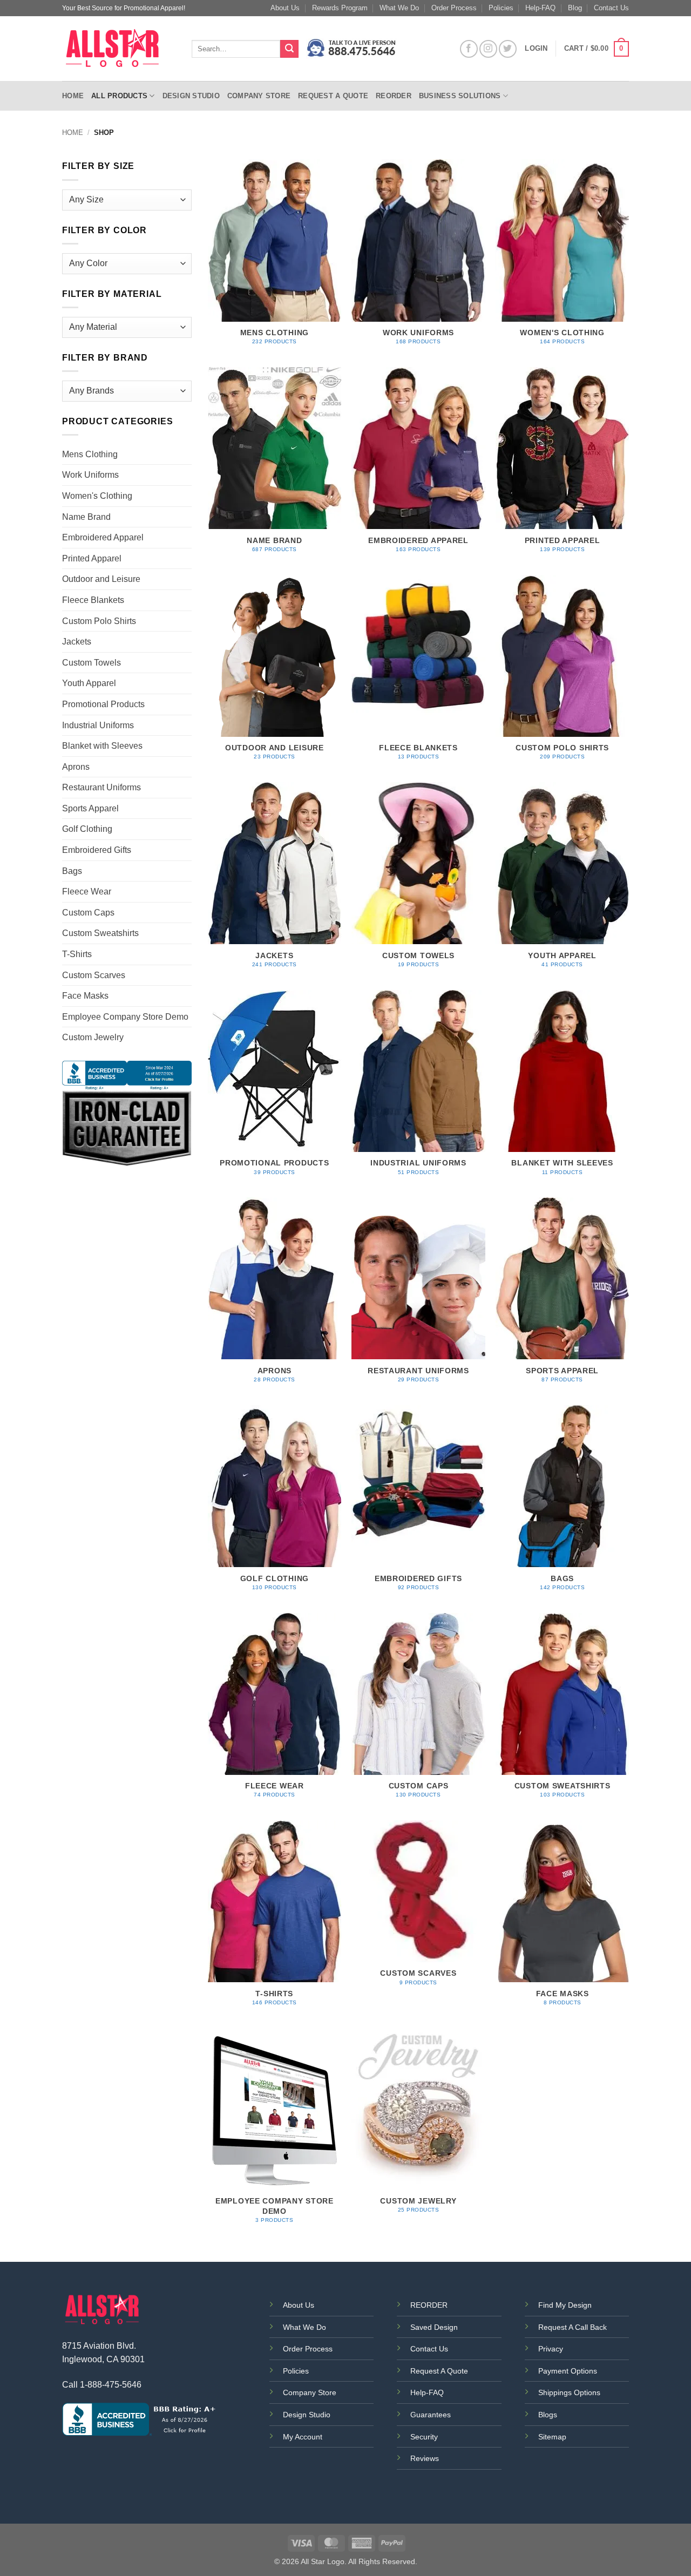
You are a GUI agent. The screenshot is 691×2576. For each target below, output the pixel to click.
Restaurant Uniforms (101, 787)
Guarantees (431, 2415)
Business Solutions (460, 96)
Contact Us (611, 8)
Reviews (425, 2458)
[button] (597, 49)
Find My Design (565, 2305)
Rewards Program (340, 8)
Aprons (76, 767)
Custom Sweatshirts (100, 933)
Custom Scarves (94, 975)
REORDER (429, 2305)
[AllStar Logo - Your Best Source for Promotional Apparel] (119, 49)
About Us (285, 8)
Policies (501, 8)
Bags (72, 871)
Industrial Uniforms (98, 725)
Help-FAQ (540, 8)
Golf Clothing (87, 829)
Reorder (394, 96)
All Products (119, 96)
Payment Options (568, 2371)
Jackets (77, 642)
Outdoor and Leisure (101, 579)
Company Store (259, 96)
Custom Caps (88, 913)
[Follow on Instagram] (488, 49)
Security (424, 2437)
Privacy (551, 2349)
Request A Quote (439, 2371)
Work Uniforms (90, 475)
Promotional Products (103, 704)
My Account (303, 2437)
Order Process (454, 8)
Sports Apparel (90, 808)
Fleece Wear (87, 892)
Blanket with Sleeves (102, 746)
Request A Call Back (573, 2327)
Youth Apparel (89, 683)
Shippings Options (569, 2392)
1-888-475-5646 (111, 2385)
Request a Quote (333, 96)
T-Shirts (77, 954)
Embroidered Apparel (103, 537)
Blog (575, 8)
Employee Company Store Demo (125, 1017)
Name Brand (86, 517)
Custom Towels (92, 663)
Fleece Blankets (93, 600)
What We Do (399, 8)
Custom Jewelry (93, 1037)
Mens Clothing (90, 454)
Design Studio (191, 96)
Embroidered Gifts (97, 850)
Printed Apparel (92, 558)
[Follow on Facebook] (469, 49)
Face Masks (85, 996)
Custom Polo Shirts (99, 621)
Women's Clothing (97, 496)
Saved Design (434, 2327)
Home (73, 96)
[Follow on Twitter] (508, 49)
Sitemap (552, 2437)
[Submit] (289, 49)
